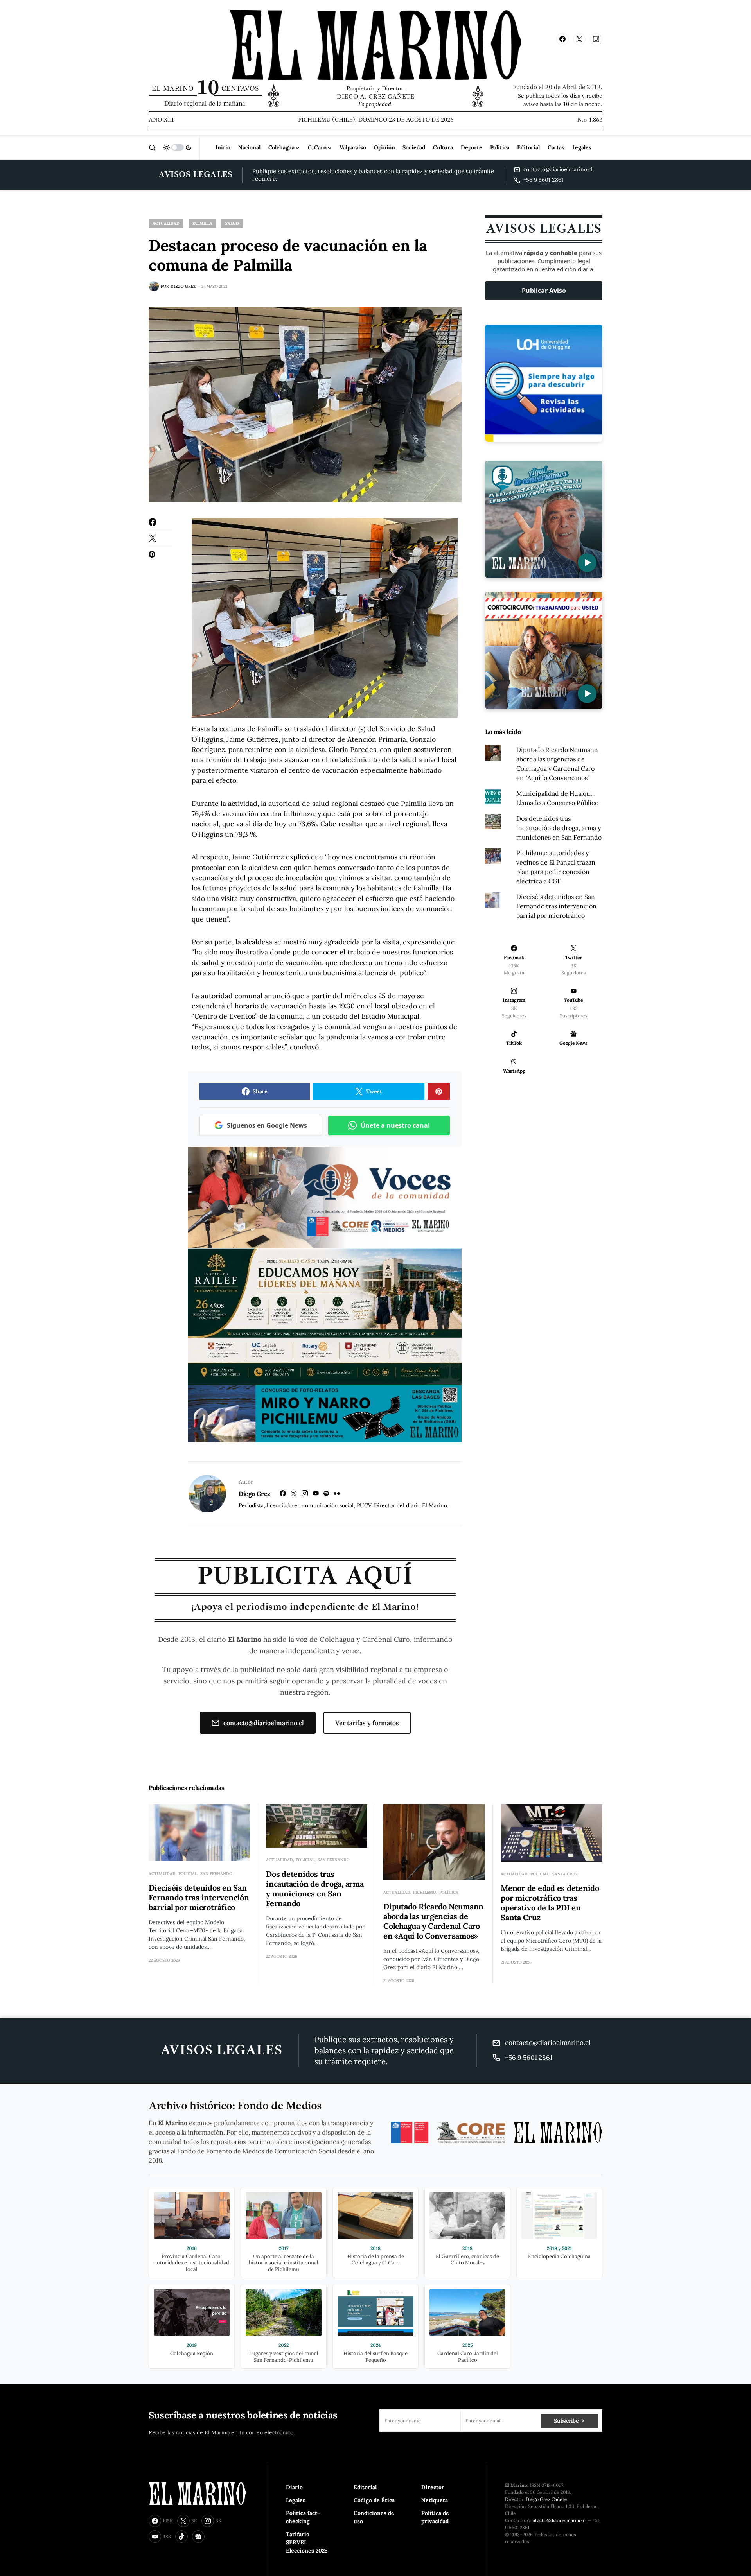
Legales (296, 2500)
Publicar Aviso (544, 291)
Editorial (365, 2487)
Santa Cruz (565, 1874)
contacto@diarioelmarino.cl (264, 1723)
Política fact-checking (303, 2517)
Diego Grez (254, 1494)
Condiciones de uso (374, 2517)
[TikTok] (181, 2537)
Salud (232, 223)
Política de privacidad (435, 2517)
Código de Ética (374, 2500)
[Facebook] (562, 39)
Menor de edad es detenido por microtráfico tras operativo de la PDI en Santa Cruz (550, 1903)
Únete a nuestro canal (395, 1125)
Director (433, 2487)
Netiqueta (435, 2500)
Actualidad (166, 223)
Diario (294, 2487)
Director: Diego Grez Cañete (536, 2499)
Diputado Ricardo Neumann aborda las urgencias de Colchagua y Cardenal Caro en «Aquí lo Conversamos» (433, 1921)
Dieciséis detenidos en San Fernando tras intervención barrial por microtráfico (556, 906)
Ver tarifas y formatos (367, 1723)
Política (449, 1892)
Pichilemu (425, 1892)
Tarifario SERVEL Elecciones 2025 (307, 2542)
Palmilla (202, 223)
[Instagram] (596, 39)
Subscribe (566, 2421)
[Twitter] (579, 39)
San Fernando (216, 1874)
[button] (152, 147)
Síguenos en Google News (267, 1125)
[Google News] (198, 2537)
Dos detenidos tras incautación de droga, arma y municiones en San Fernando (559, 828)
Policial (188, 1874)
